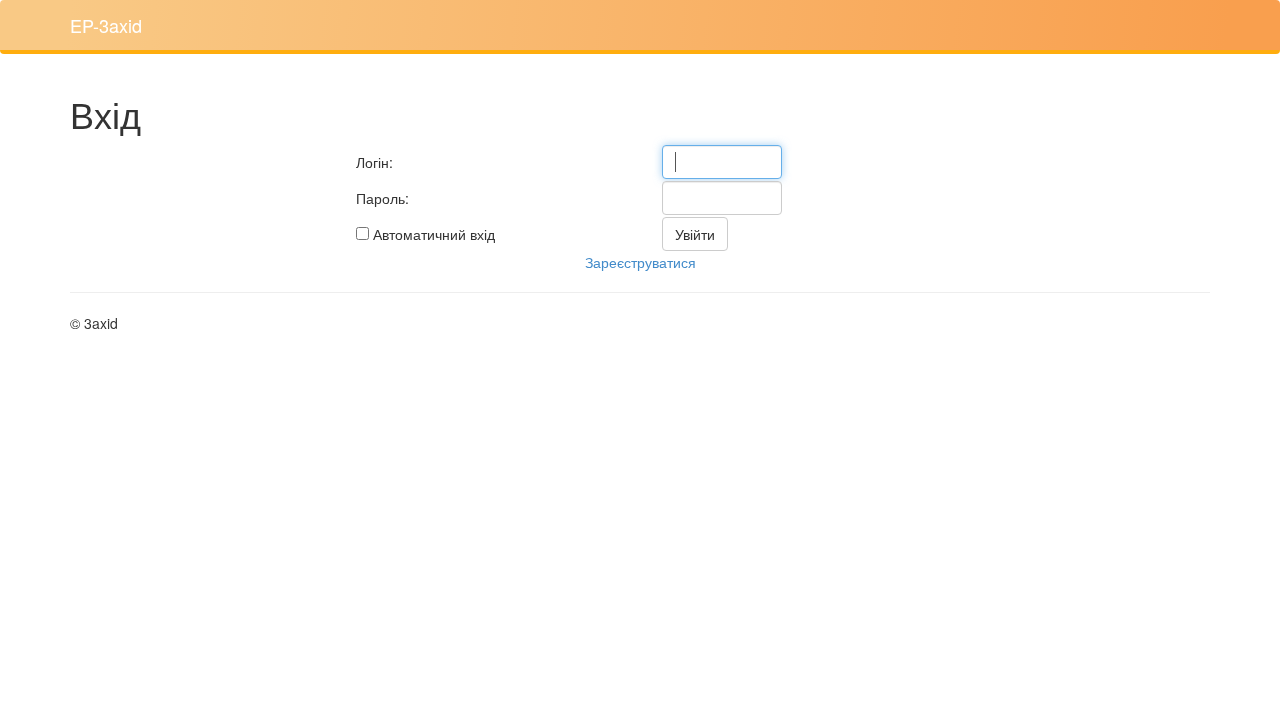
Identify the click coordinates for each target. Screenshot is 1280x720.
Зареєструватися (640, 262)
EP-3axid (106, 25)
